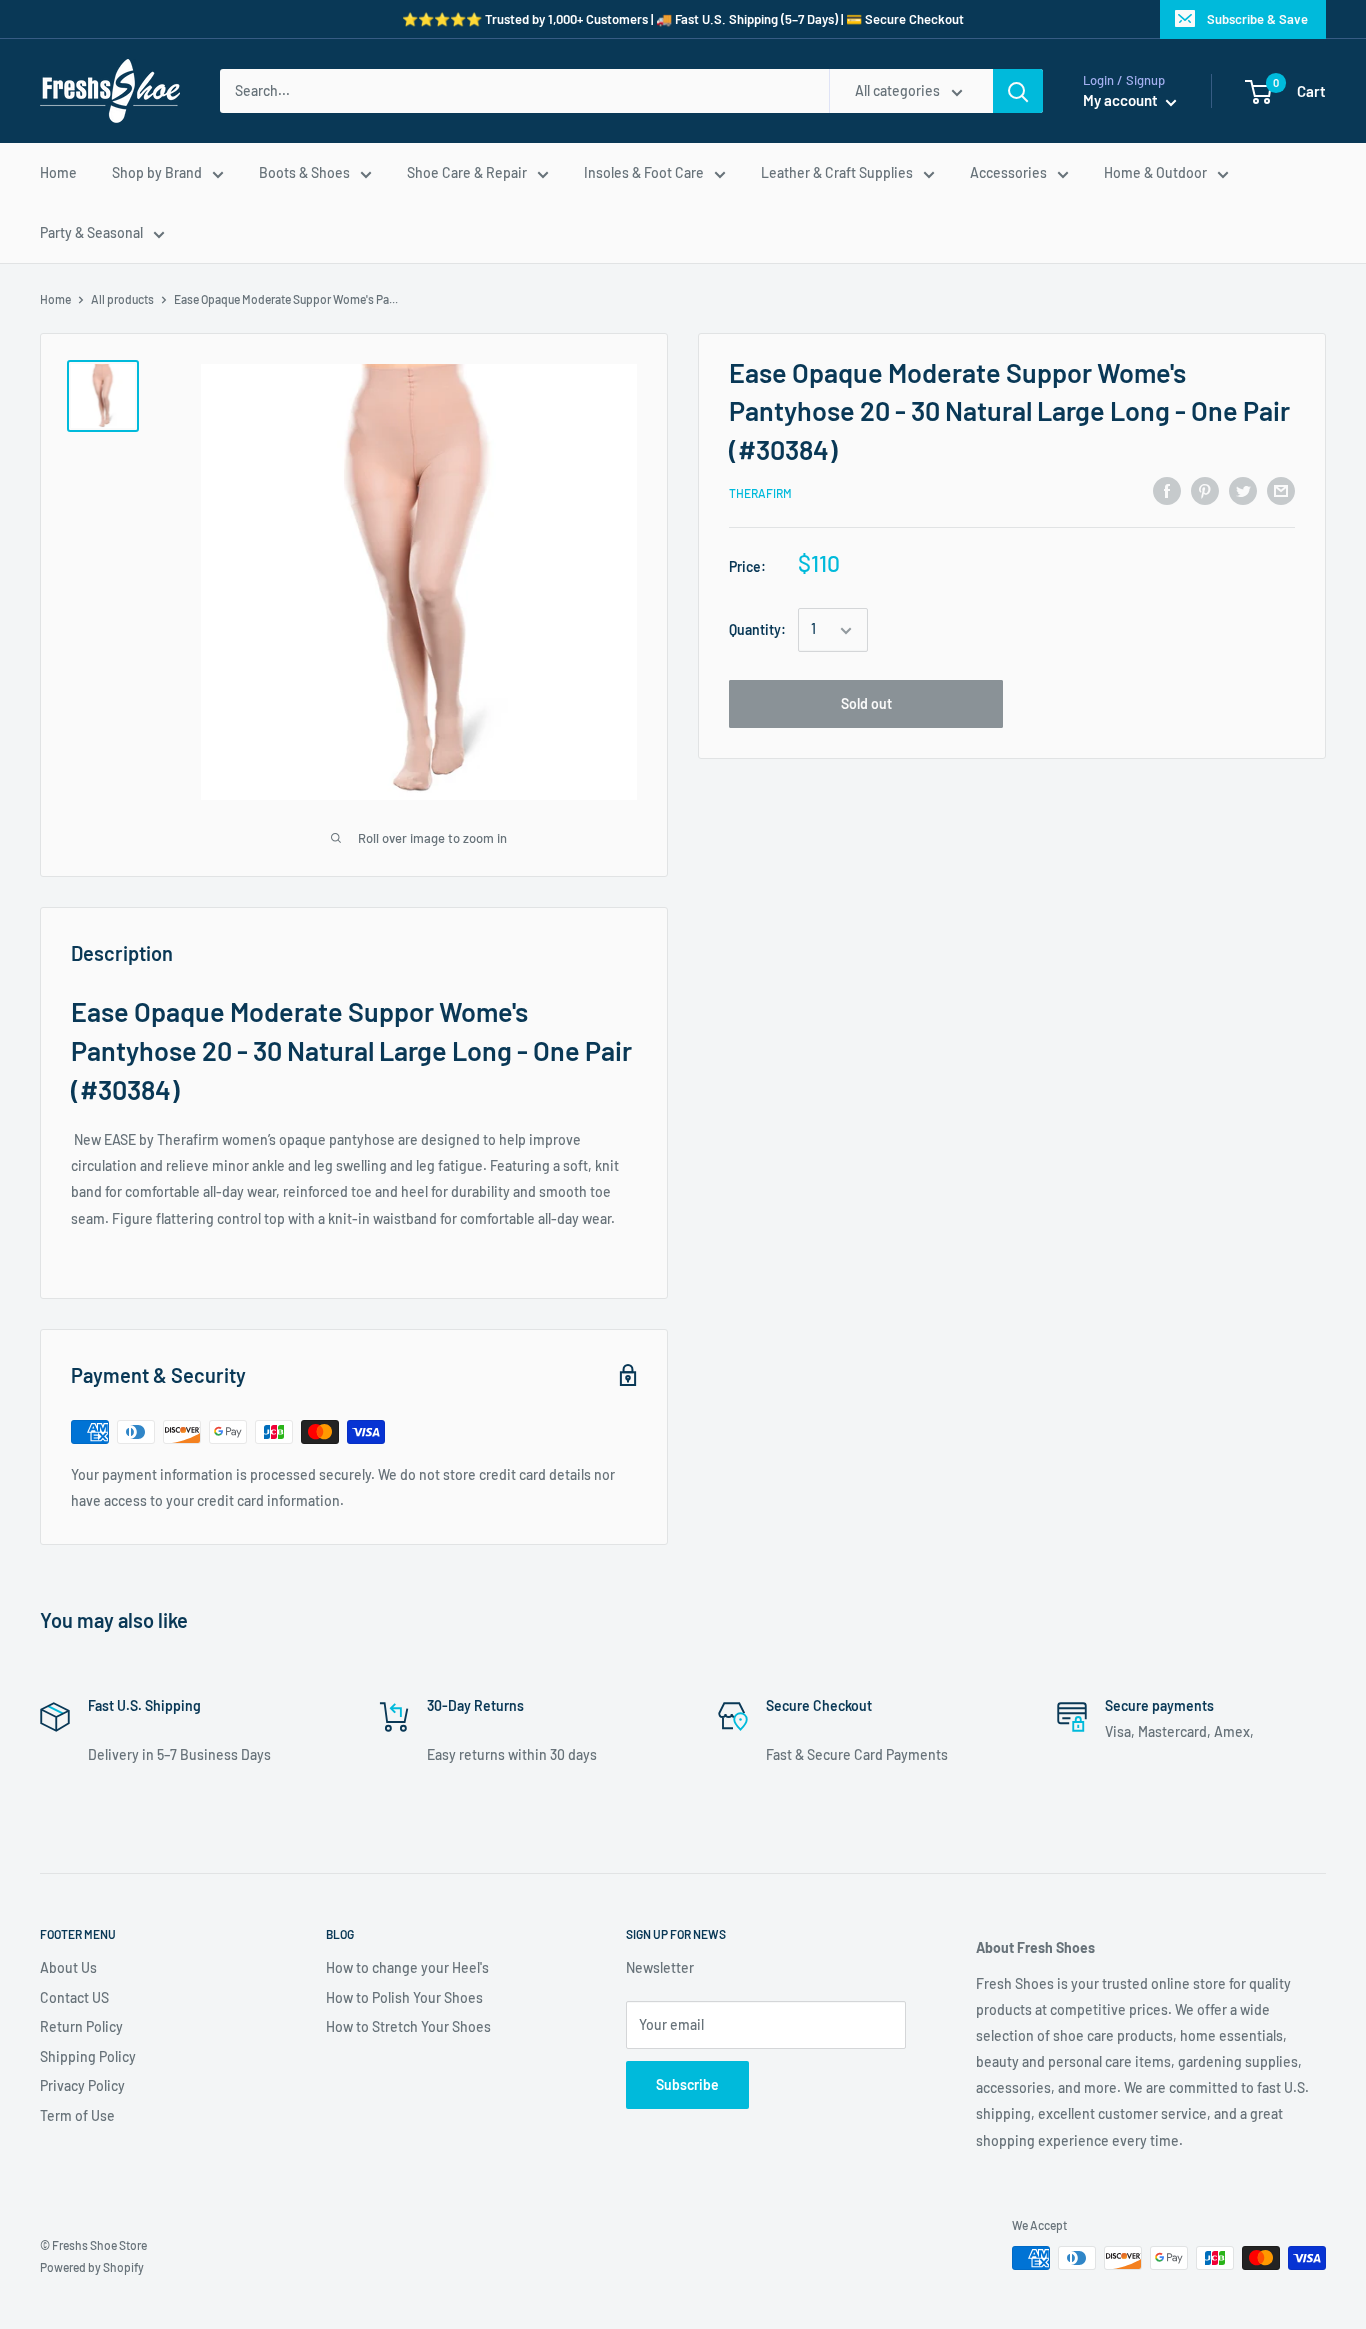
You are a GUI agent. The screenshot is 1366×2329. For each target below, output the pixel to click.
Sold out (866, 704)
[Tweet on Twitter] (1243, 491)
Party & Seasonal (91, 232)
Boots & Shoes (304, 172)
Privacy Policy (82, 2085)
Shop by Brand (157, 172)
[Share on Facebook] (1167, 491)
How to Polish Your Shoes (404, 1997)
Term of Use (77, 2115)
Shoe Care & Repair (467, 172)
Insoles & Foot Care (644, 172)
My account (1122, 100)
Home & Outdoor (1155, 172)
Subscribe (687, 2084)
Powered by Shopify (92, 2267)
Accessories (1008, 172)
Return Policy (81, 2026)
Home (58, 172)
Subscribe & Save (1257, 19)
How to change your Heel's (407, 1967)
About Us (68, 1967)
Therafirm (760, 494)
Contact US (74, 1997)
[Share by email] (1281, 491)
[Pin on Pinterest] (1205, 491)
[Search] (1018, 91)
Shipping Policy (88, 2056)
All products (122, 299)
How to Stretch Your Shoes (408, 2026)
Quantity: (757, 629)
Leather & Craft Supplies (837, 172)
